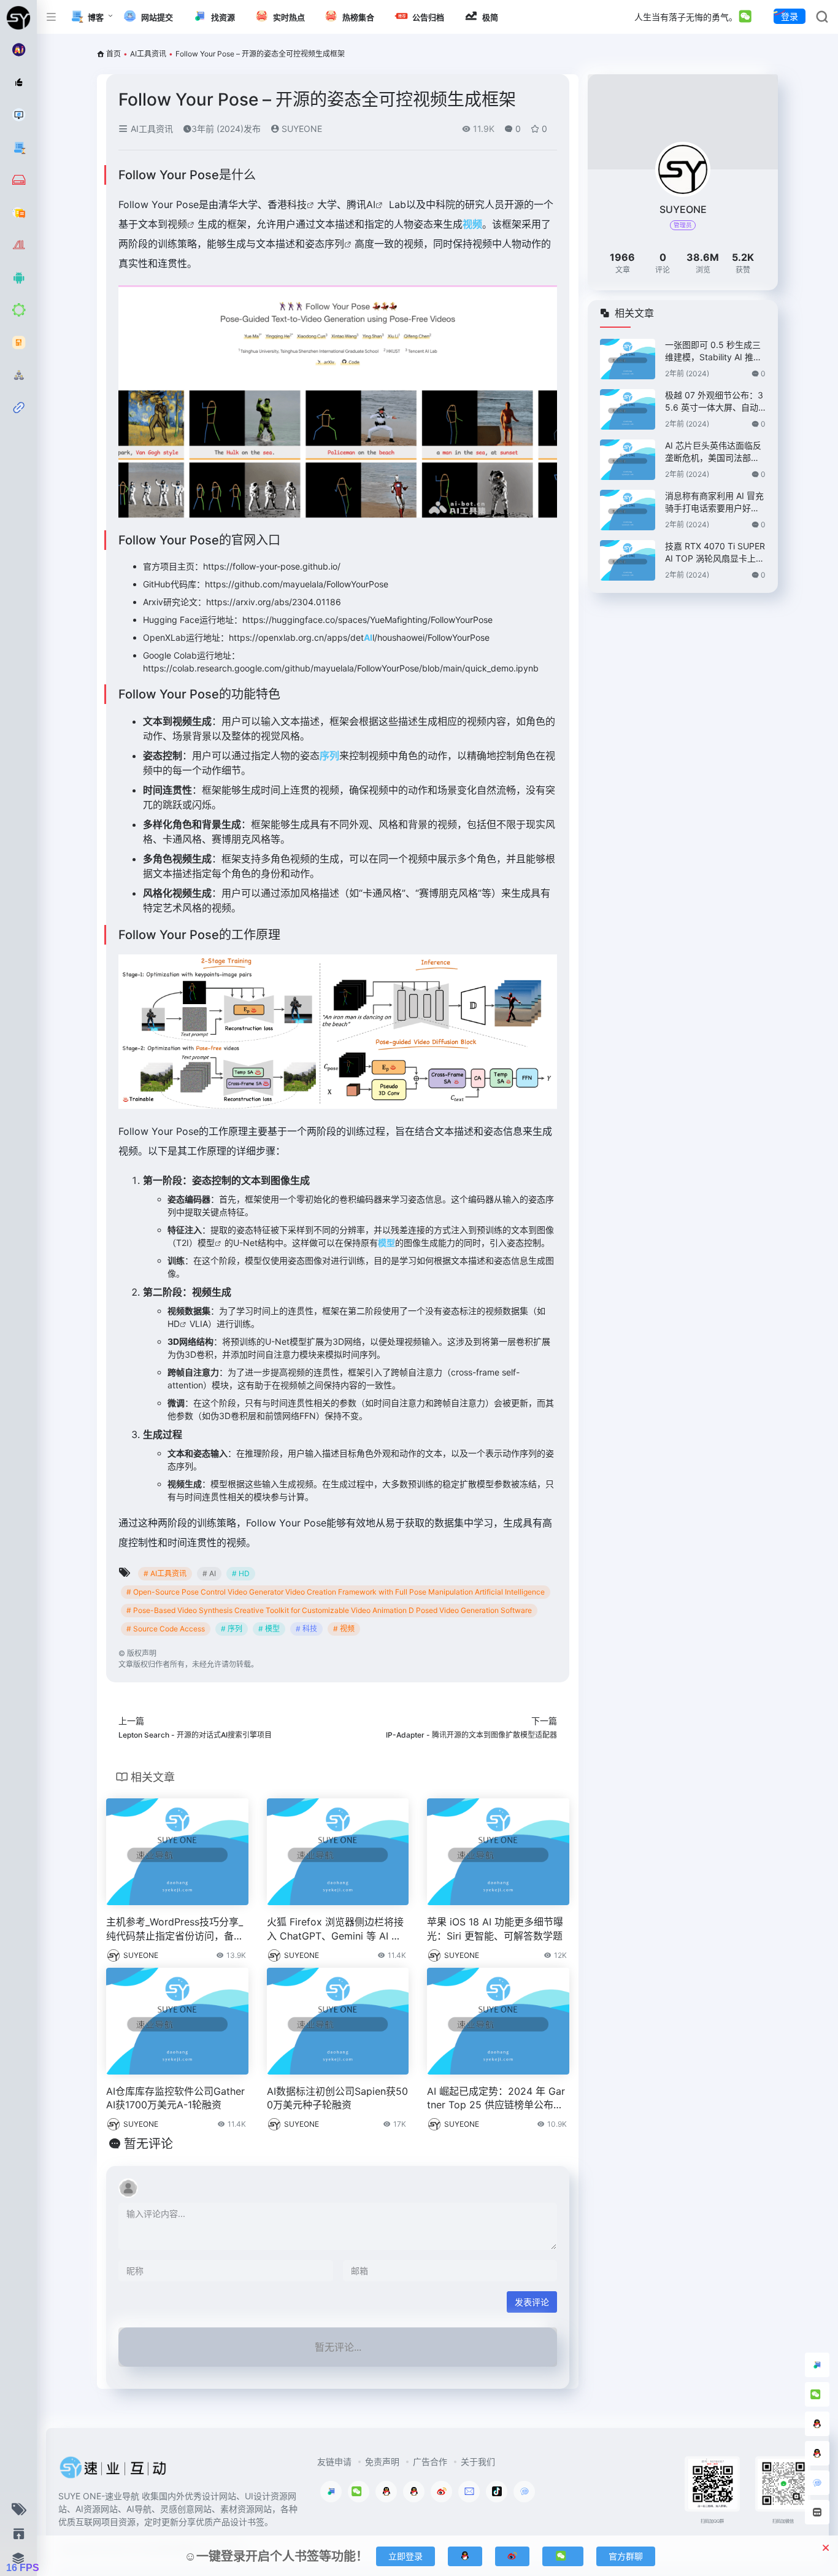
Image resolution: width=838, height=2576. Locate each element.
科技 (297, 204)
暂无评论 (148, 2144)
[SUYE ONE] (113, 2472)
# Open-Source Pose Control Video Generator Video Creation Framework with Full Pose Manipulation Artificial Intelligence (336, 1592)
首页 (113, 54)
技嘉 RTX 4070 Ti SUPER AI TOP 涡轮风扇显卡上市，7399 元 (715, 553)
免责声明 (382, 2462)
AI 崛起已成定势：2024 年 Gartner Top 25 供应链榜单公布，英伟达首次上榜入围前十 (496, 2099)
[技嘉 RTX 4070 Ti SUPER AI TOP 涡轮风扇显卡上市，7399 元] (628, 560)
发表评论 (532, 2302)
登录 (790, 16)
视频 (177, 224)
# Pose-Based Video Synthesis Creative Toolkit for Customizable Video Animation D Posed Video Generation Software (329, 1610)
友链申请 (334, 2462)
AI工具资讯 (148, 54)
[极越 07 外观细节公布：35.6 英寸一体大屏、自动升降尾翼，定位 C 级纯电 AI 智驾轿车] (628, 409)
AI (371, 204)
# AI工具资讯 (165, 1573)
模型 (206, 1243)
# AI (209, 1573)
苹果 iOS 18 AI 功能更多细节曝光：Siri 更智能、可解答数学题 (495, 1929)
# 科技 (306, 1629)
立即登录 (406, 2556)
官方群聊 (626, 2556)
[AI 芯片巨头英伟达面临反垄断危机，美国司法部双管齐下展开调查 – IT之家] (628, 460)
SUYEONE (301, 129)
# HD (241, 1573)
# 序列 (232, 1629)
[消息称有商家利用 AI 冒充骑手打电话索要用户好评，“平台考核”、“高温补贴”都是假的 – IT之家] (628, 510)
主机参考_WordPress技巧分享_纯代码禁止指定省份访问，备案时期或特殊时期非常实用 (175, 1929)
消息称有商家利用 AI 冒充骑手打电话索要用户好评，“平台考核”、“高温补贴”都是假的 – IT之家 (714, 502)
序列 (334, 244)
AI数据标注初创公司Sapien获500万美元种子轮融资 (337, 2098)
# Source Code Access (166, 1629)
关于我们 (478, 2462)
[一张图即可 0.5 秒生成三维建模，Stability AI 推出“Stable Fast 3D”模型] (628, 359)
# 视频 (344, 1629)
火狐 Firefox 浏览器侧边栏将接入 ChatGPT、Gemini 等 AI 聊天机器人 (335, 1929)
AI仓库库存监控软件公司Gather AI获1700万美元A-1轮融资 (175, 2098)
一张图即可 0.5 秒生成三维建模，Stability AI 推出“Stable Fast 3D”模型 (713, 351)
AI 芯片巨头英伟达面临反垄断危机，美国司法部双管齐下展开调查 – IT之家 (713, 452)
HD (174, 1324)
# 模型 (269, 1629)
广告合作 (430, 2462)
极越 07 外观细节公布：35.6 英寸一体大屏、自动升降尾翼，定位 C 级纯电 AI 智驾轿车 (714, 402)
